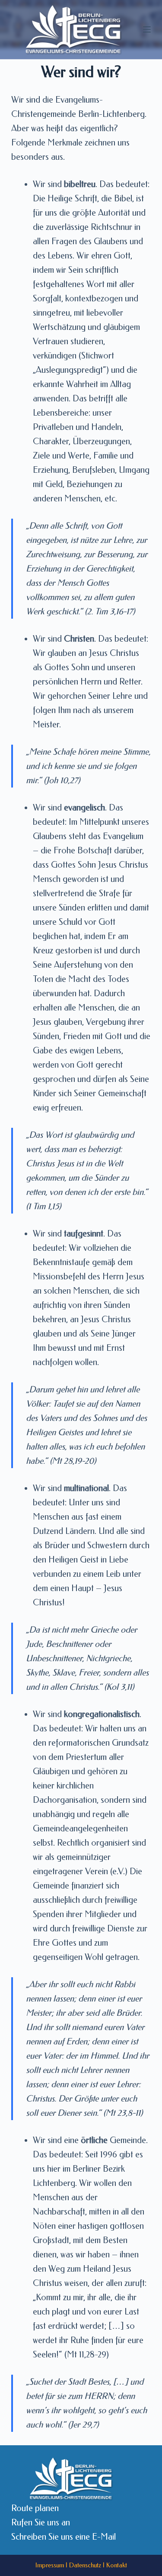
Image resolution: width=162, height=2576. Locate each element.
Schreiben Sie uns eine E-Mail (64, 2537)
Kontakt (117, 2565)
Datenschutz (85, 2565)
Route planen (35, 2508)
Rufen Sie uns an (41, 2523)
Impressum (50, 2565)
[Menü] (147, 29)
